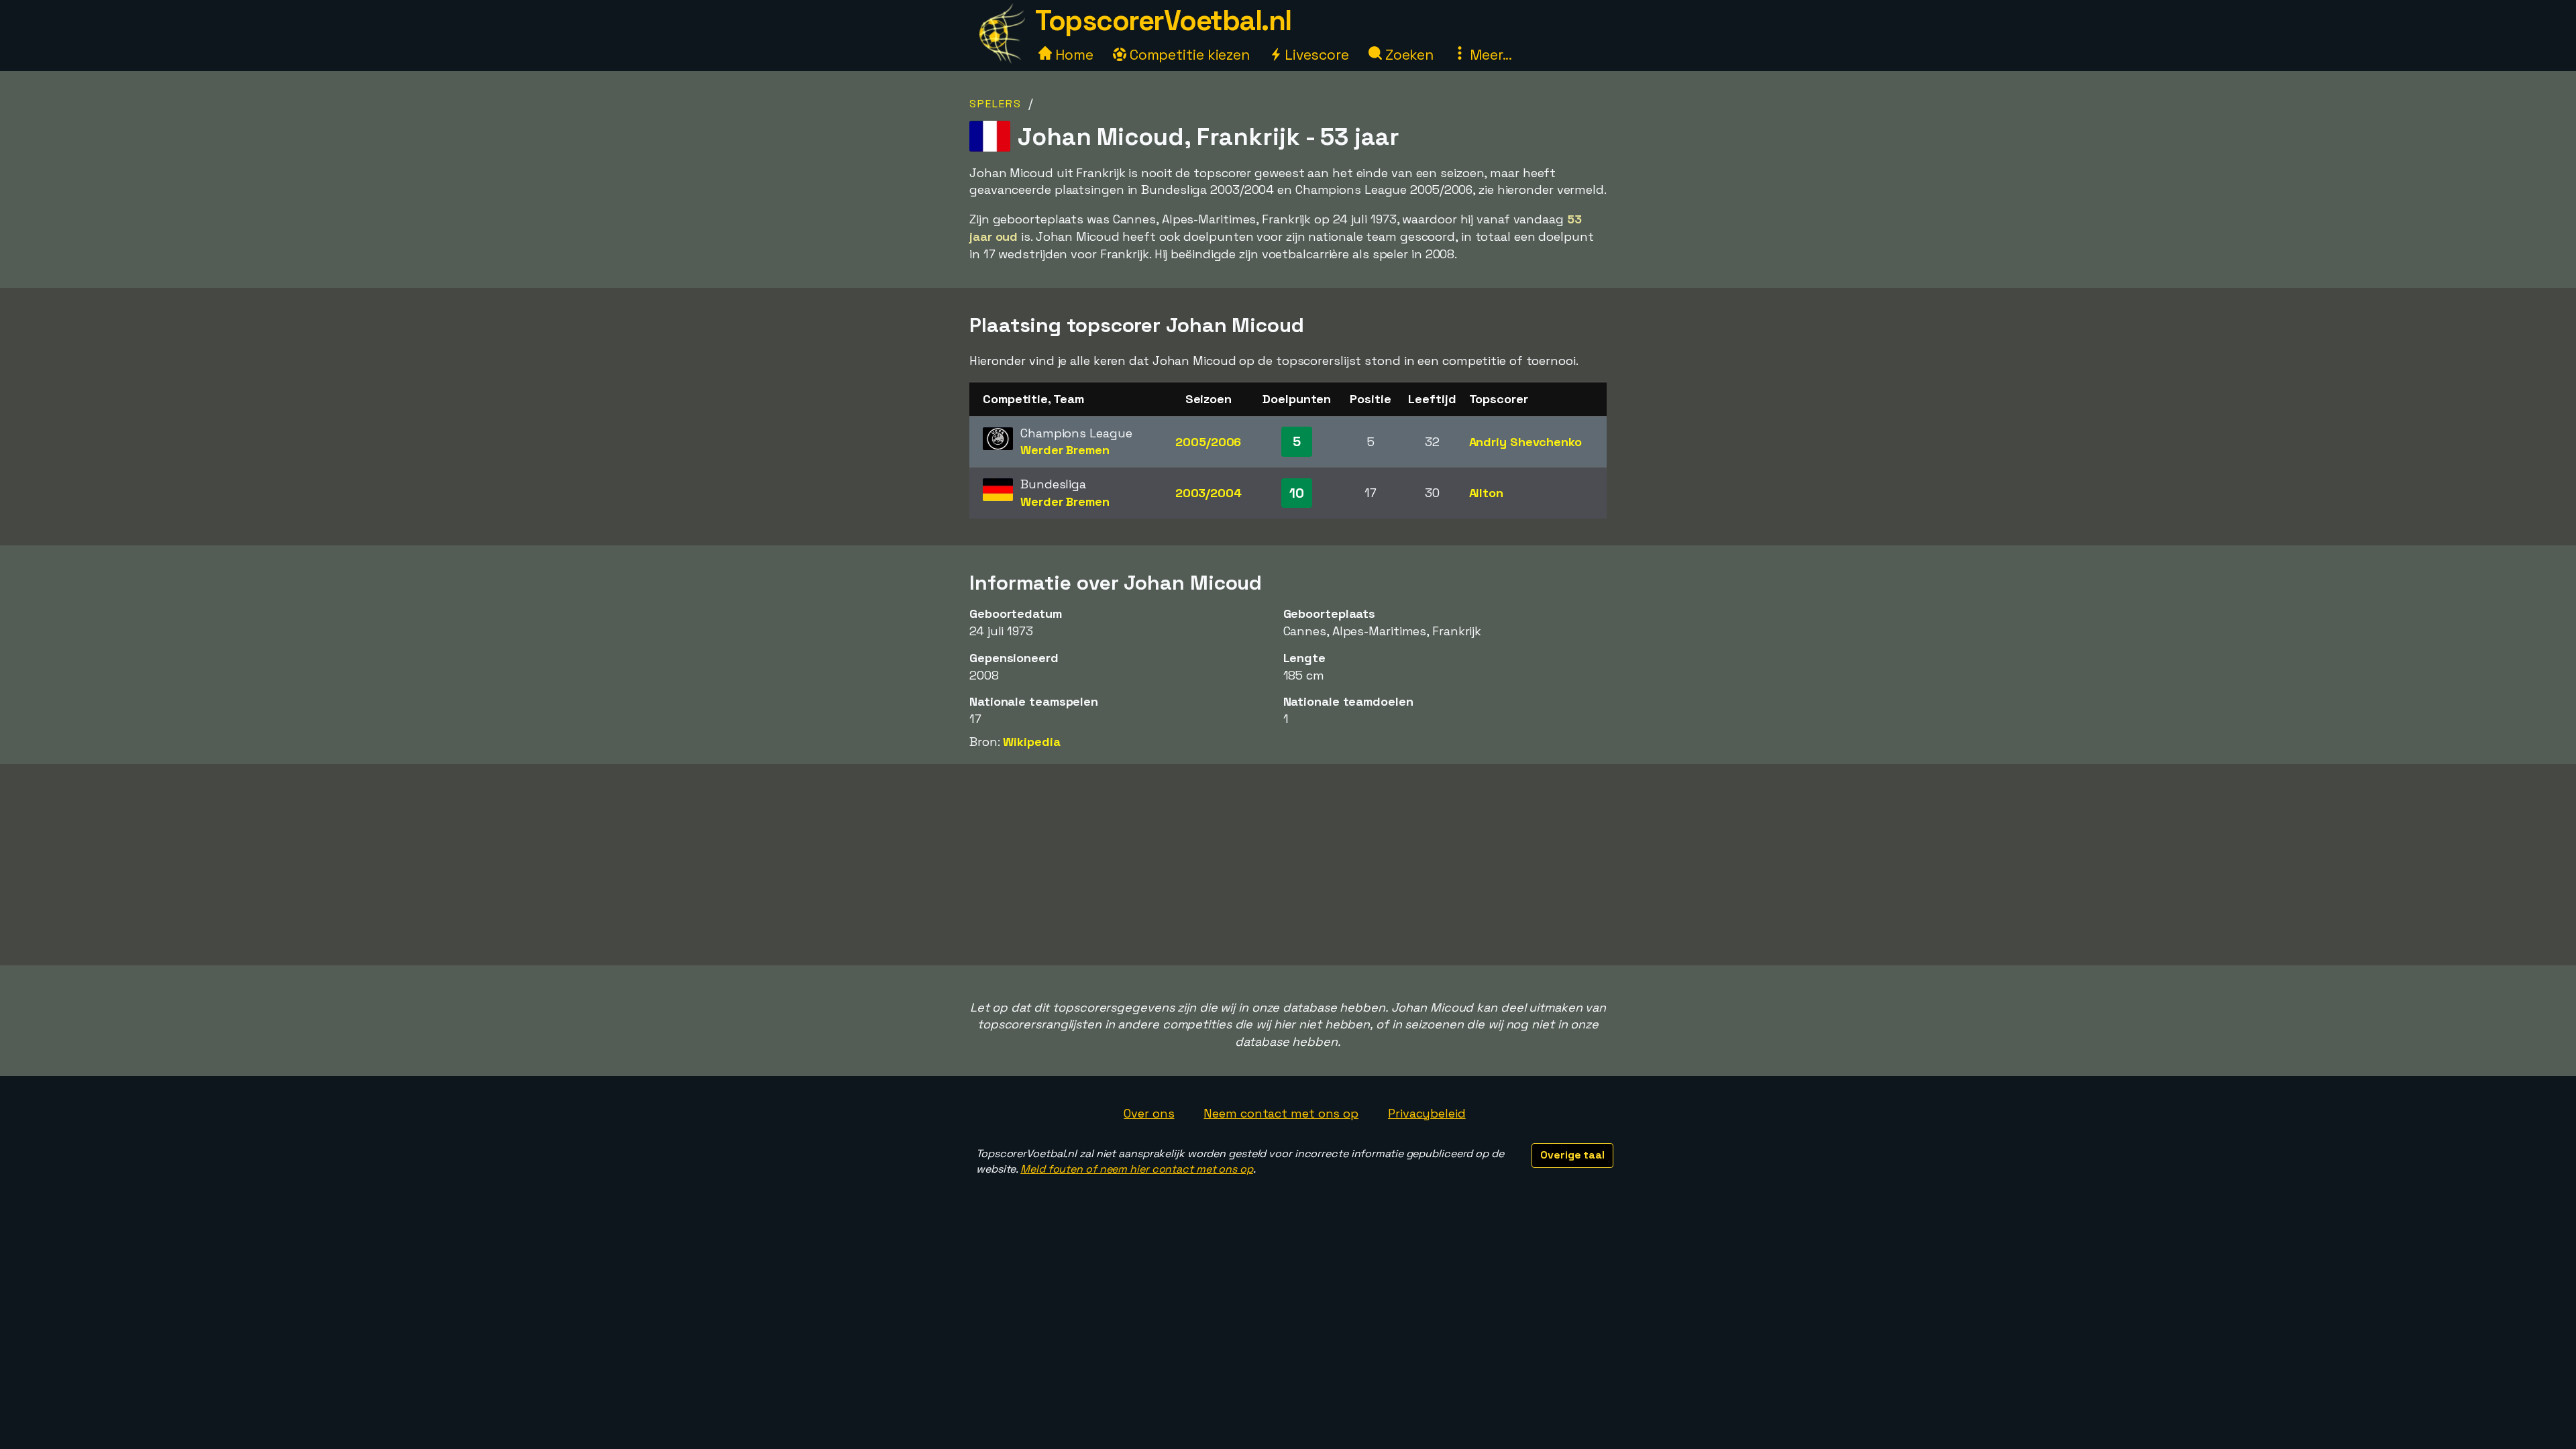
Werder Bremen (1065, 450)
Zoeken (1408, 55)
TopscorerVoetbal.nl (1163, 20)
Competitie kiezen (1188, 55)
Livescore (1315, 55)
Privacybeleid (1427, 1113)
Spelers (996, 104)
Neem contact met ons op (1281, 1113)
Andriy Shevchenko (1525, 442)
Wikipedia (1031, 742)
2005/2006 (1208, 442)
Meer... (1489, 55)
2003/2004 (1209, 493)
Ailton (1486, 493)
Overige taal (1572, 1155)
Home (1073, 55)
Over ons (1149, 1113)
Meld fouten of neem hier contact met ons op (1137, 1169)
